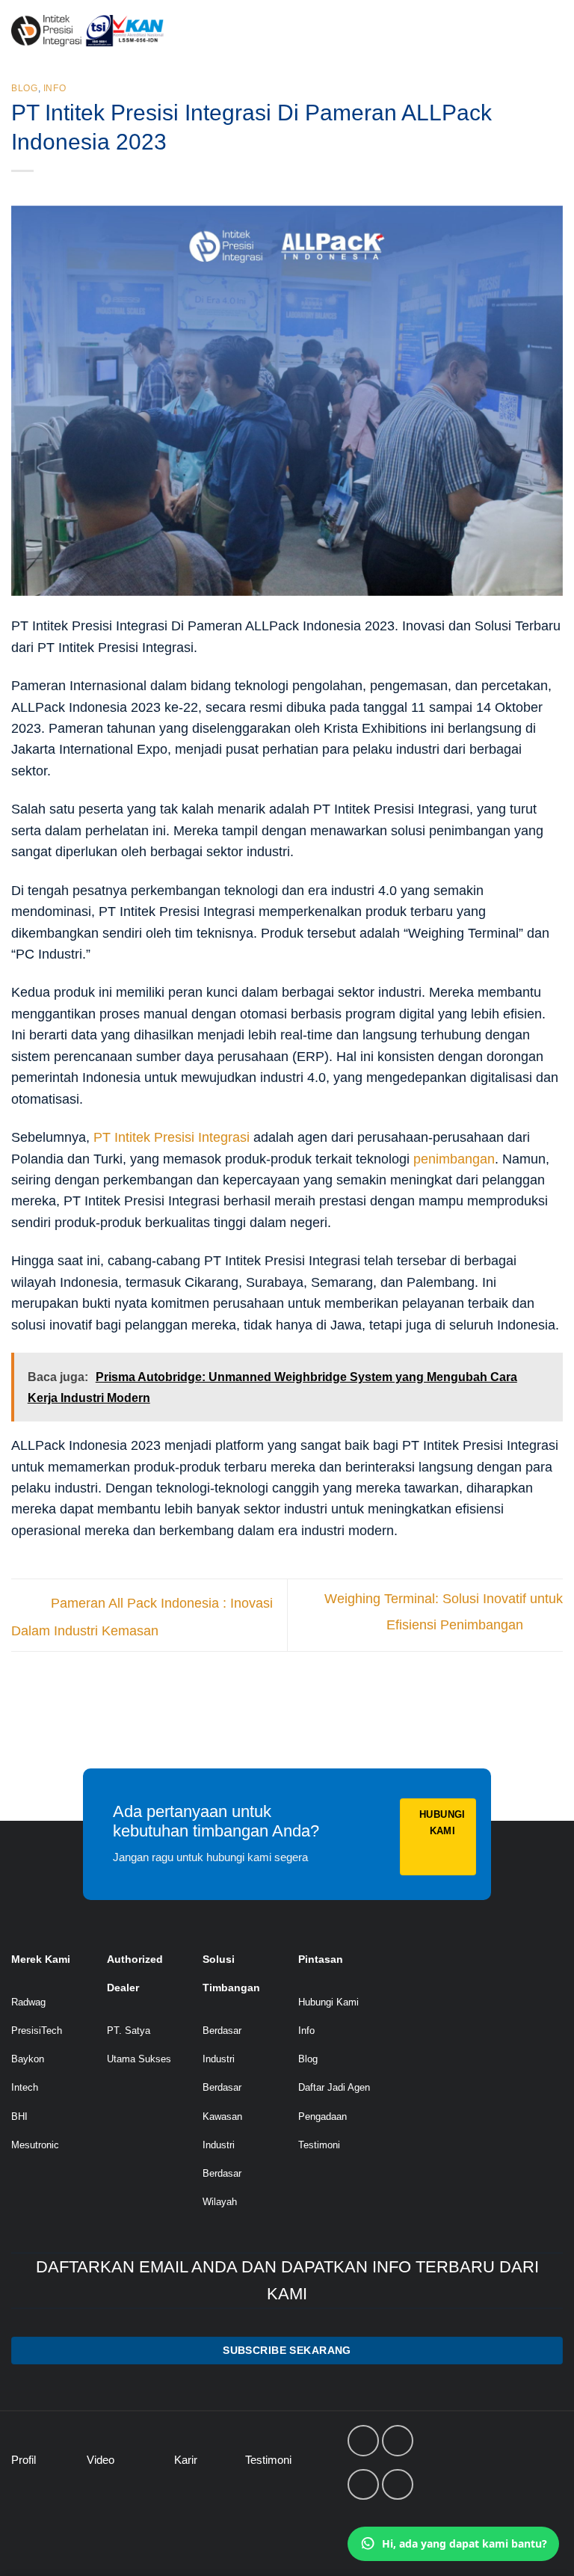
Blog (25, 88)
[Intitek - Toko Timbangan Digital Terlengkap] (128, 31)
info (55, 88)
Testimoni (319, 2145)
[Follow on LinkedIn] (363, 2485)
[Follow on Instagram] (398, 2441)
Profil (24, 2460)
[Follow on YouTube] (398, 2485)
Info (306, 2031)
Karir (186, 2460)
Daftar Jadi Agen (334, 2087)
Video (101, 2460)
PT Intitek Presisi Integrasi (172, 1137)
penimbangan (454, 1159)
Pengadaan (323, 2117)
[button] (548, 31)
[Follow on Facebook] (363, 2441)
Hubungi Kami (328, 2002)
